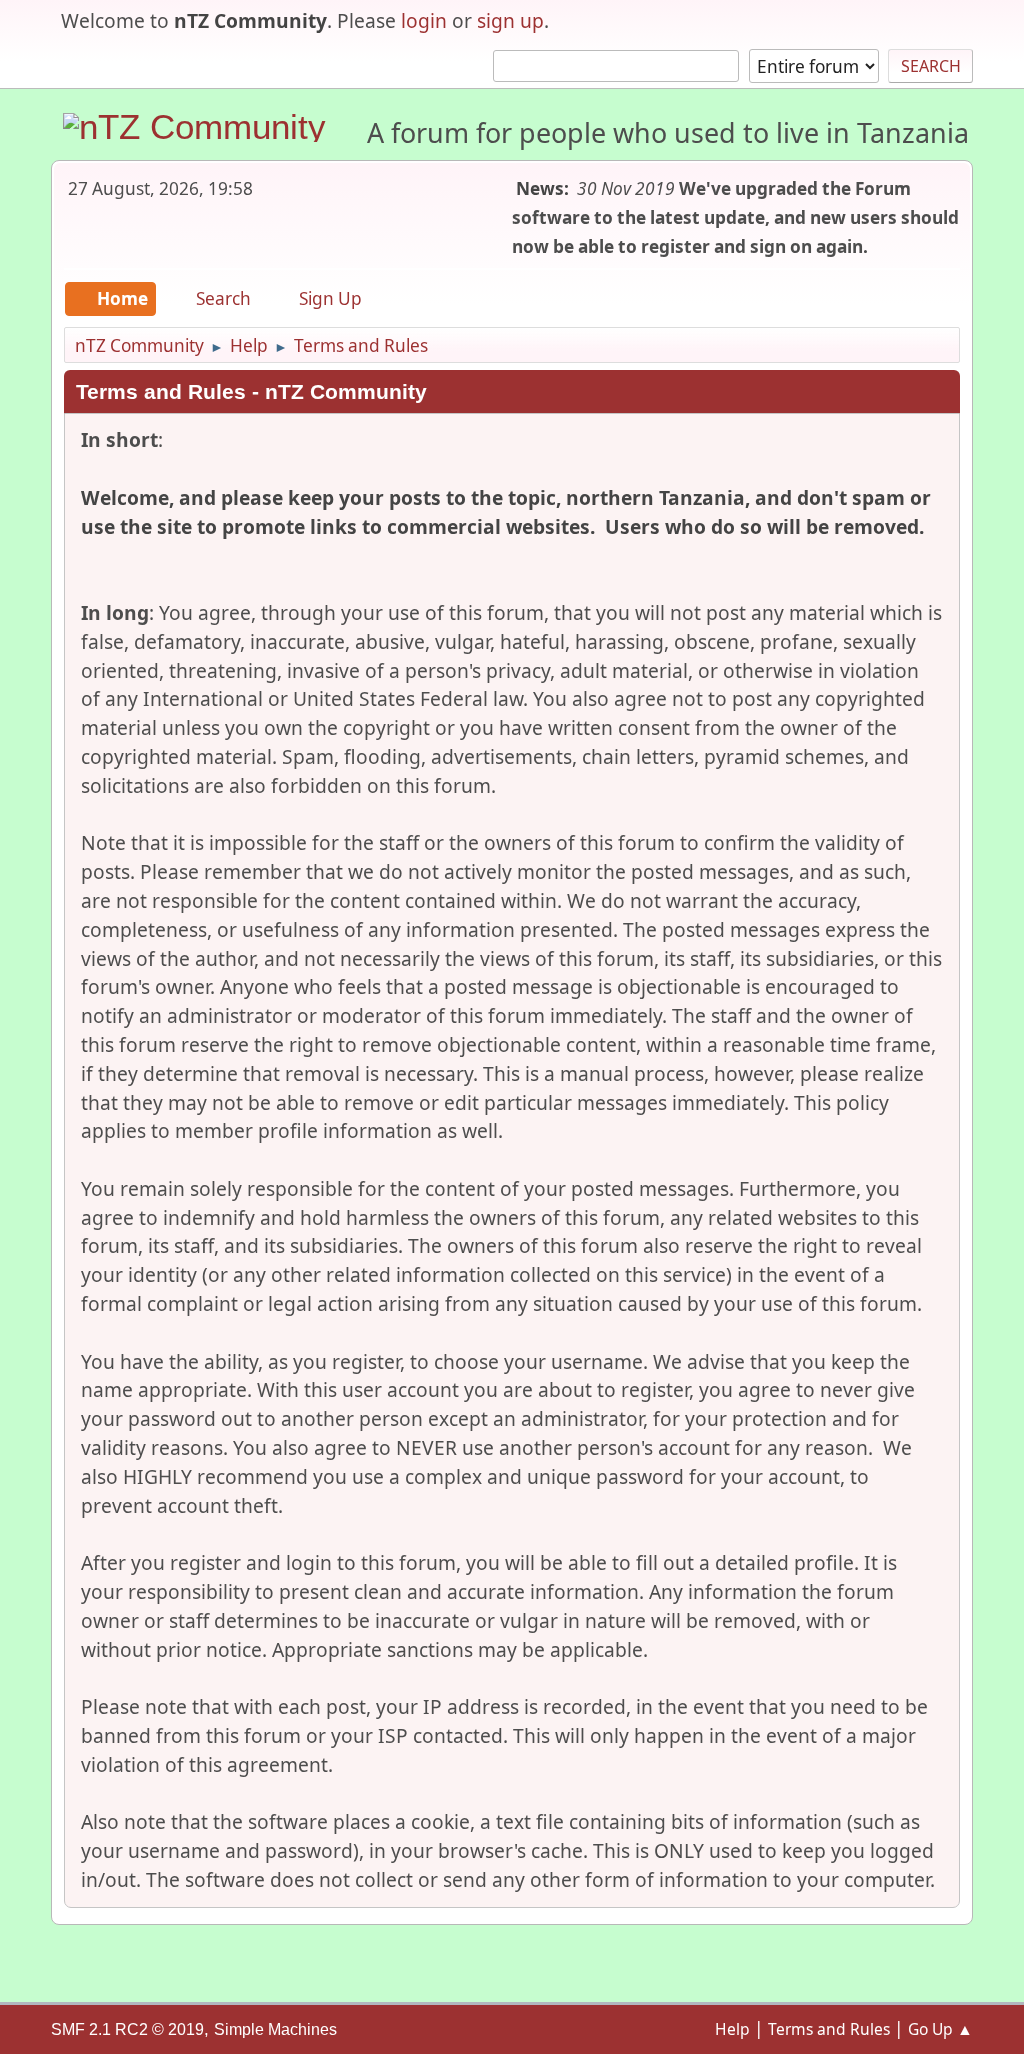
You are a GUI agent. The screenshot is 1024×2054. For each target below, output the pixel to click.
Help (732, 2029)
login (424, 20)
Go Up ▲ (940, 2029)
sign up (510, 20)
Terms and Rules (829, 2029)
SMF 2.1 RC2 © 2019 (127, 2029)
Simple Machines (275, 2029)
